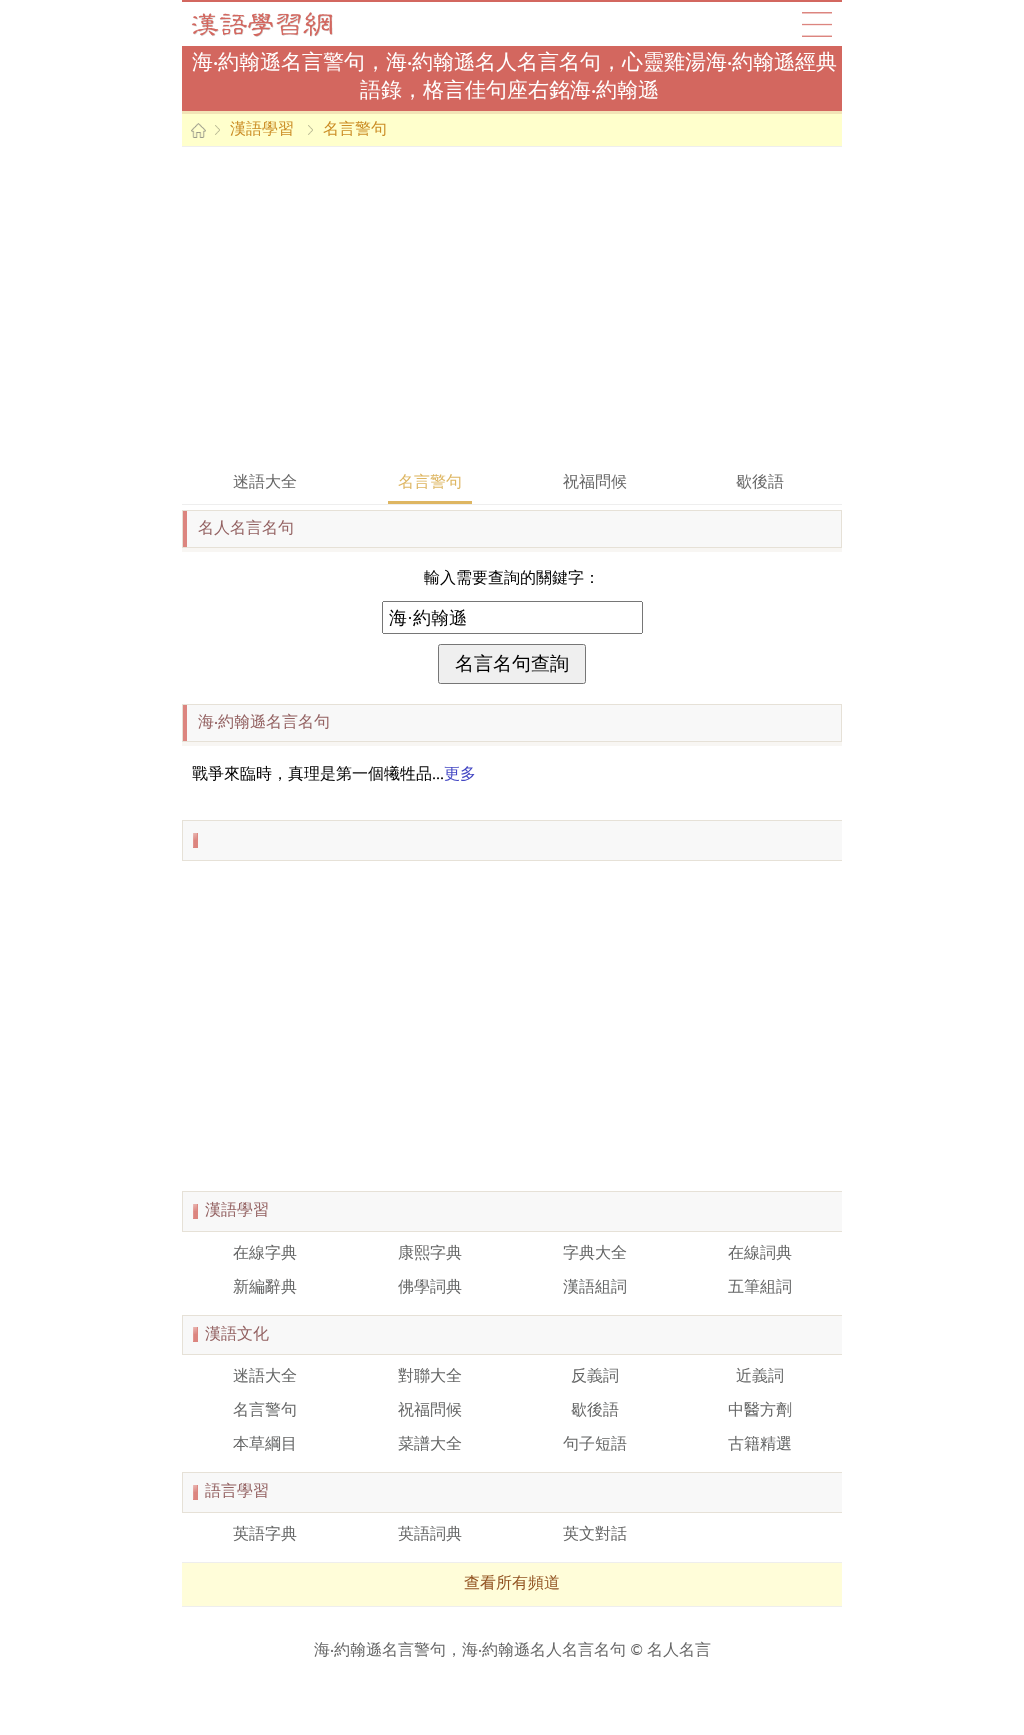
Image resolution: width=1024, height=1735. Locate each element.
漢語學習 (262, 130)
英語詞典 (430, 1535)
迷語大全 (265, 483)
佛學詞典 (430, 1288)
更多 (460, 775)
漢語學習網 (282, 24)
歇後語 (760, 483)
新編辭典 (265, 1288)
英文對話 (595, 1535)
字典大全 (595, 1254)
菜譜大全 (430, 1445)
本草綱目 (265, 1445)
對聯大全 (430, 1377)
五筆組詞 (760, 1288)
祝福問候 (595, 483)
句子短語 (595, 1445)
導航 (817, 24)
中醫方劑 (760, 1411)
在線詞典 (760, 1254)
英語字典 (265, 1535)
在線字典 (265, 1254)
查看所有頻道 (512, 1584)
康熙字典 (430, 1254)
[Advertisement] (512, 307)
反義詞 (595, 1377)
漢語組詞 (595, 1288)
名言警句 (355, 130)
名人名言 (679, 1651)
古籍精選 (760, 1445)
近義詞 (760, 1377)
